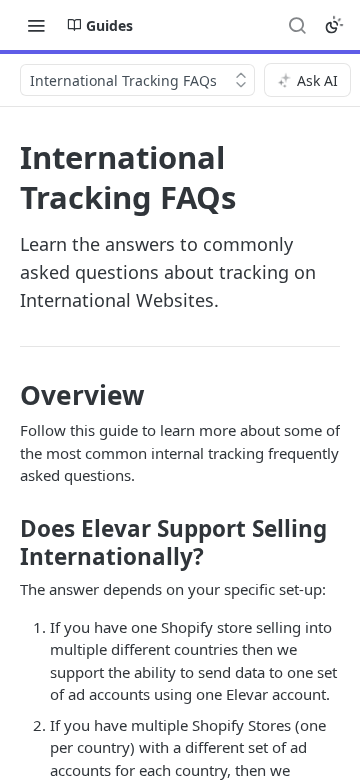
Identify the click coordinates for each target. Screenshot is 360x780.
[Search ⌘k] (297, 25)
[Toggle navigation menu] (36, 25)
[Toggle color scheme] (334, 25)
